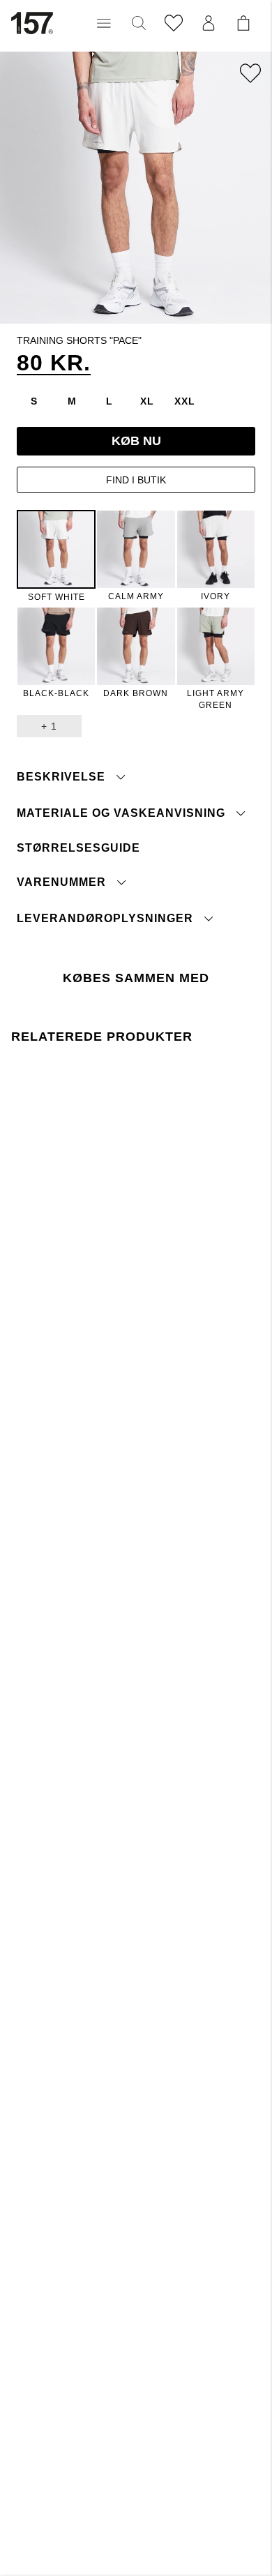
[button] (104, 23)
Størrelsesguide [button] (78, 848)
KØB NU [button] (136, 441)
